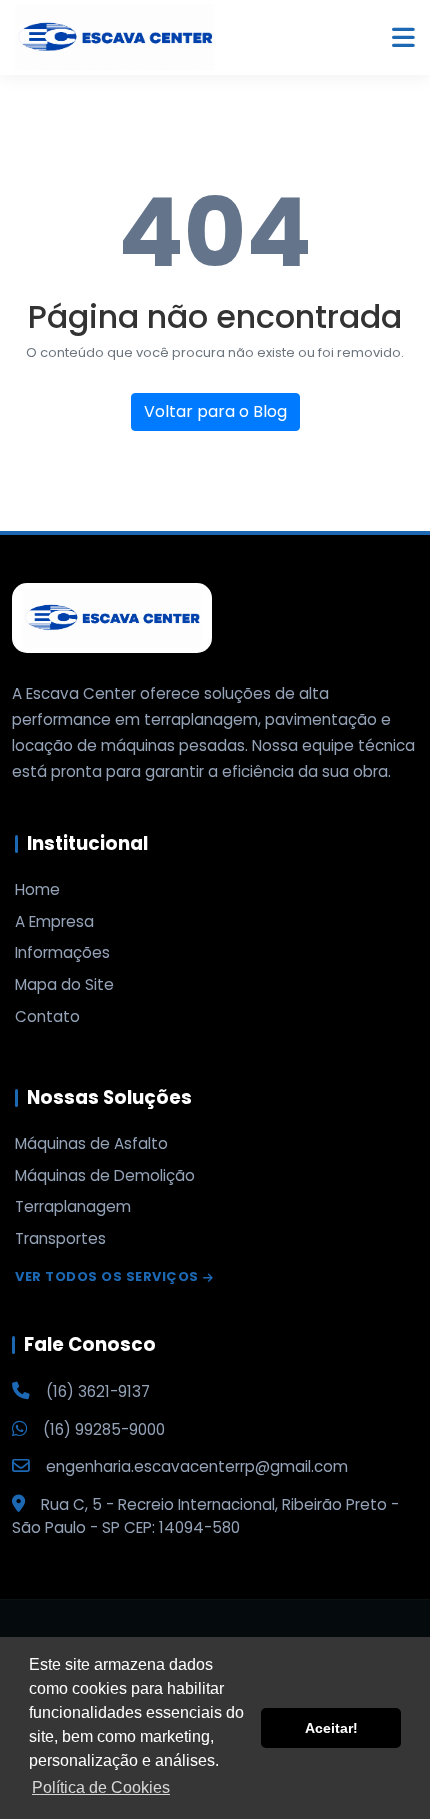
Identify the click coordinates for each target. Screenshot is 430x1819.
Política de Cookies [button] (101, 1787)
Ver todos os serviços (107, 1277)
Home (37, 890)
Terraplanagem (73, 1207)
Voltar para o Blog (215, 411)
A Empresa (54, 922)
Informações (62, 953)
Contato (47, 1017)
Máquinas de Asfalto (91, 1144)
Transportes (60, 1239)
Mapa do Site (64, 985)
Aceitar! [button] (331, 1728)
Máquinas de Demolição (105, 1176)
